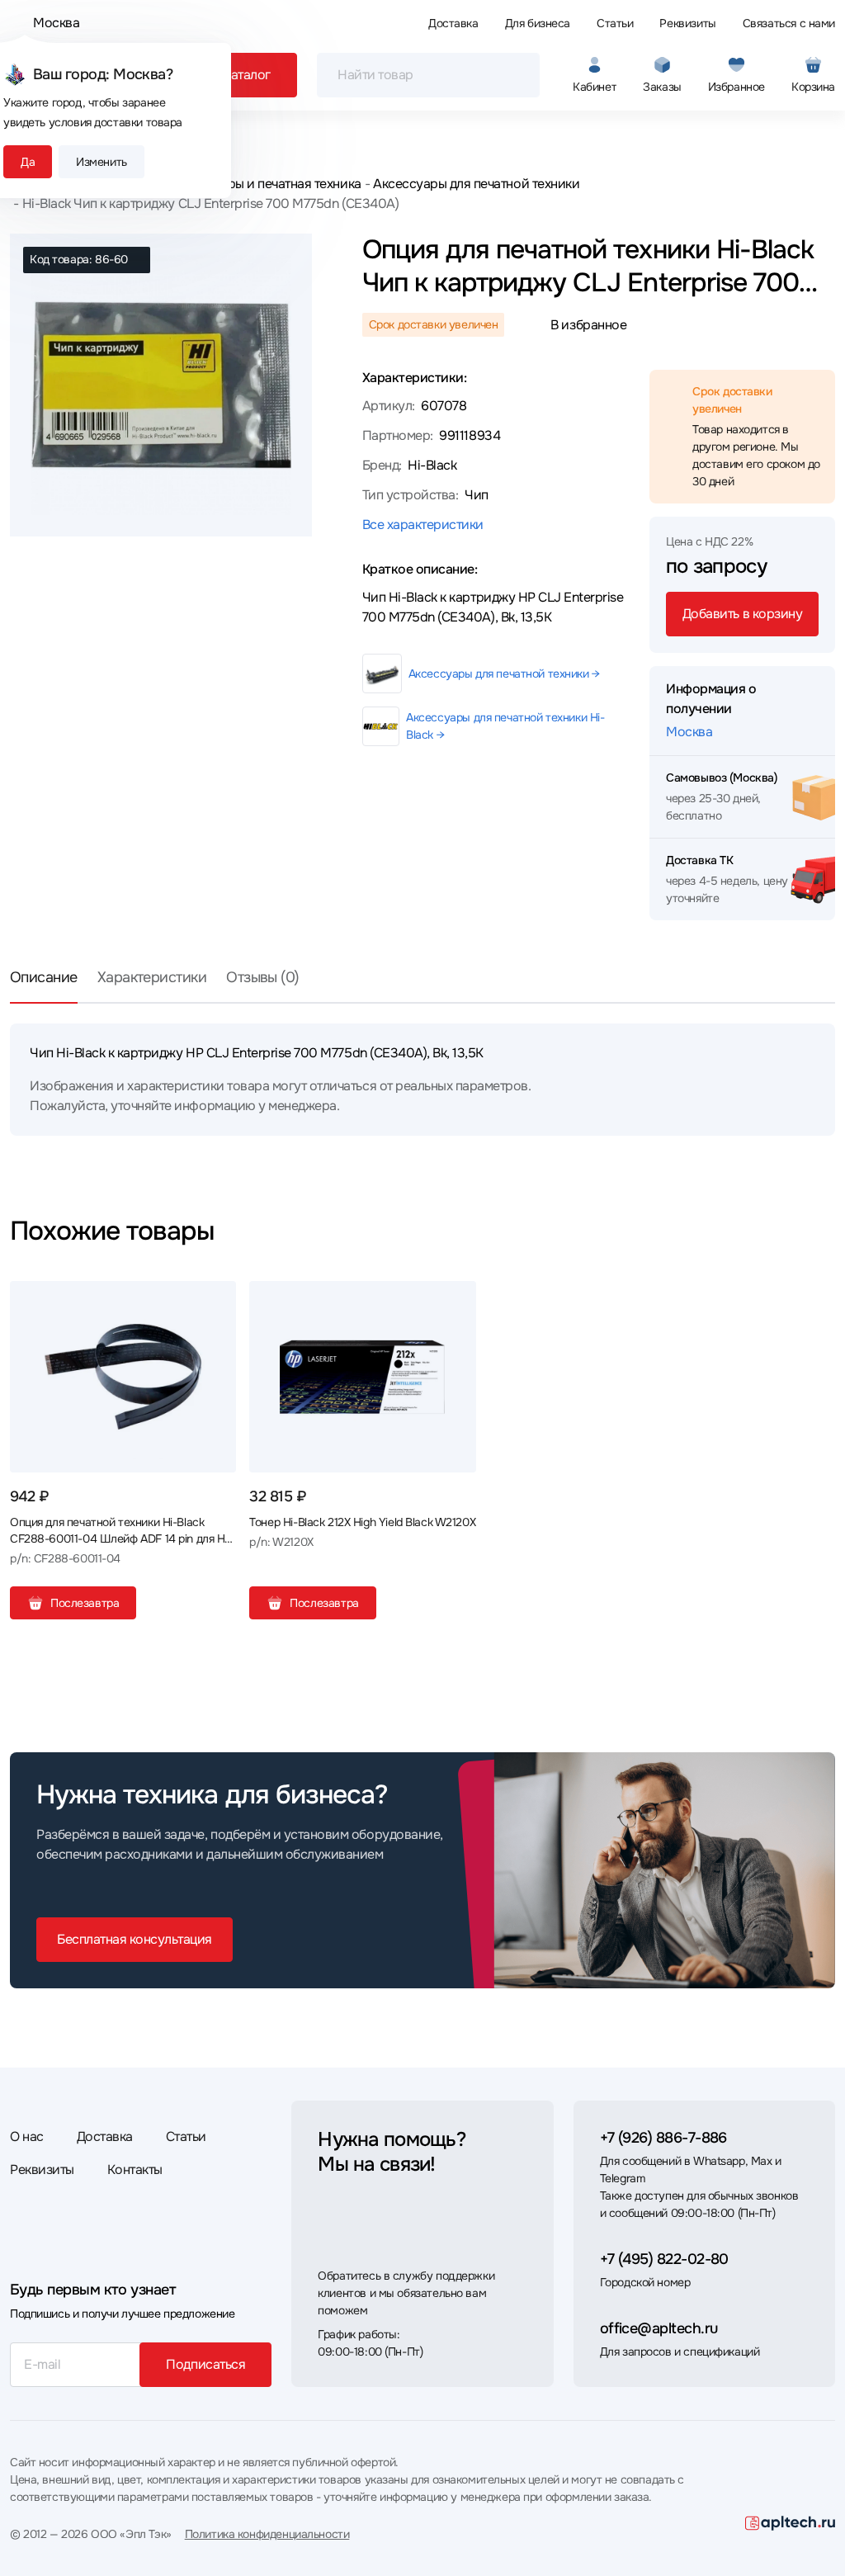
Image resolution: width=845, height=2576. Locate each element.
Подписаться (205, 2364)
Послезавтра (85, 1603)
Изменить (101, 162)
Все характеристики (423, 525)
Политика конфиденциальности (267, 2534)
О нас (27, 2136)
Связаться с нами (789, 23)
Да (28, 162)
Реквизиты (687, 23)
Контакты (135, 2170)
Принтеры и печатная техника (272, 184)
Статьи (615, 23)
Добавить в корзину (742, 614)
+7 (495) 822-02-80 (664, 2259)
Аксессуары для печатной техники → (504, 674)
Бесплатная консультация (135, 1939)
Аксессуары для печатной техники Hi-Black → (505, 726)
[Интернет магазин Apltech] (790, 2523)
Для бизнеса (538, 23)
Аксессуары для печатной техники (476, 184)
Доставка (453, 23)
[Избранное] (217, 1300)
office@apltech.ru (659, 2328)
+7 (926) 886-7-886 (663, 2138)
